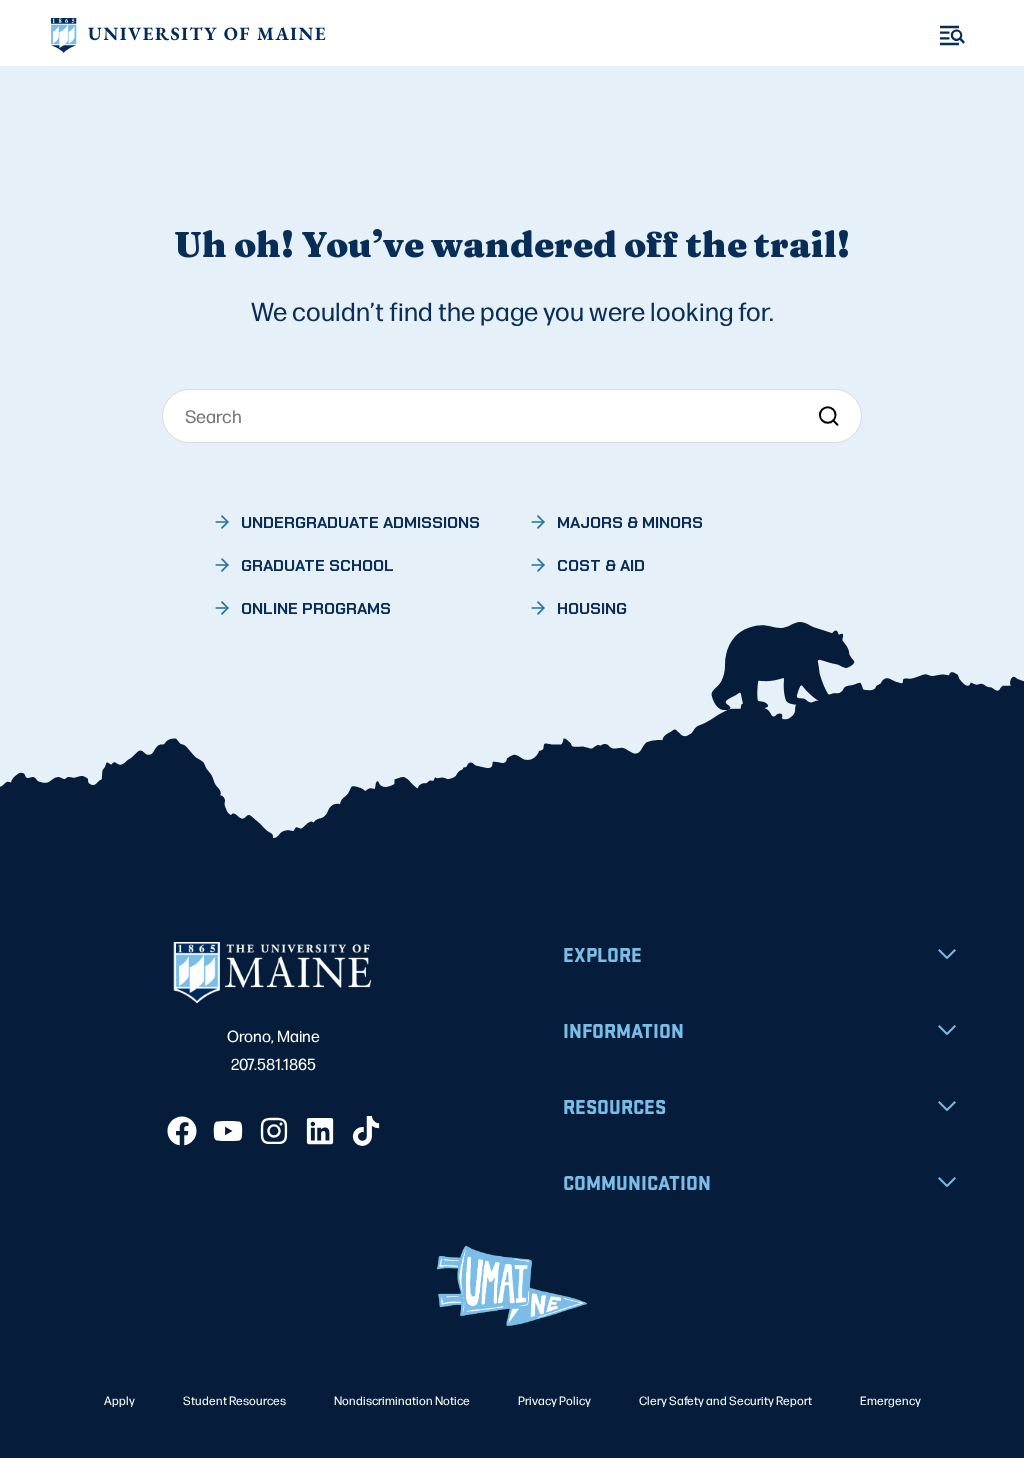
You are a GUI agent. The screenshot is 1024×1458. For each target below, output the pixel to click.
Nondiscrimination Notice (402, 1400)
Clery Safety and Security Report (725, 1400)
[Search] (828, 415)
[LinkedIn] (320, 1131)
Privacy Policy (554, 1400)
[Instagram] (274, 1131)
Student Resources (234, 1400)
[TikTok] (366, 1131)
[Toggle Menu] (952, 35)
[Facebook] (182, 1131)
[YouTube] (228, 1131)
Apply (119, 1400)
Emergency (890, 1400)
